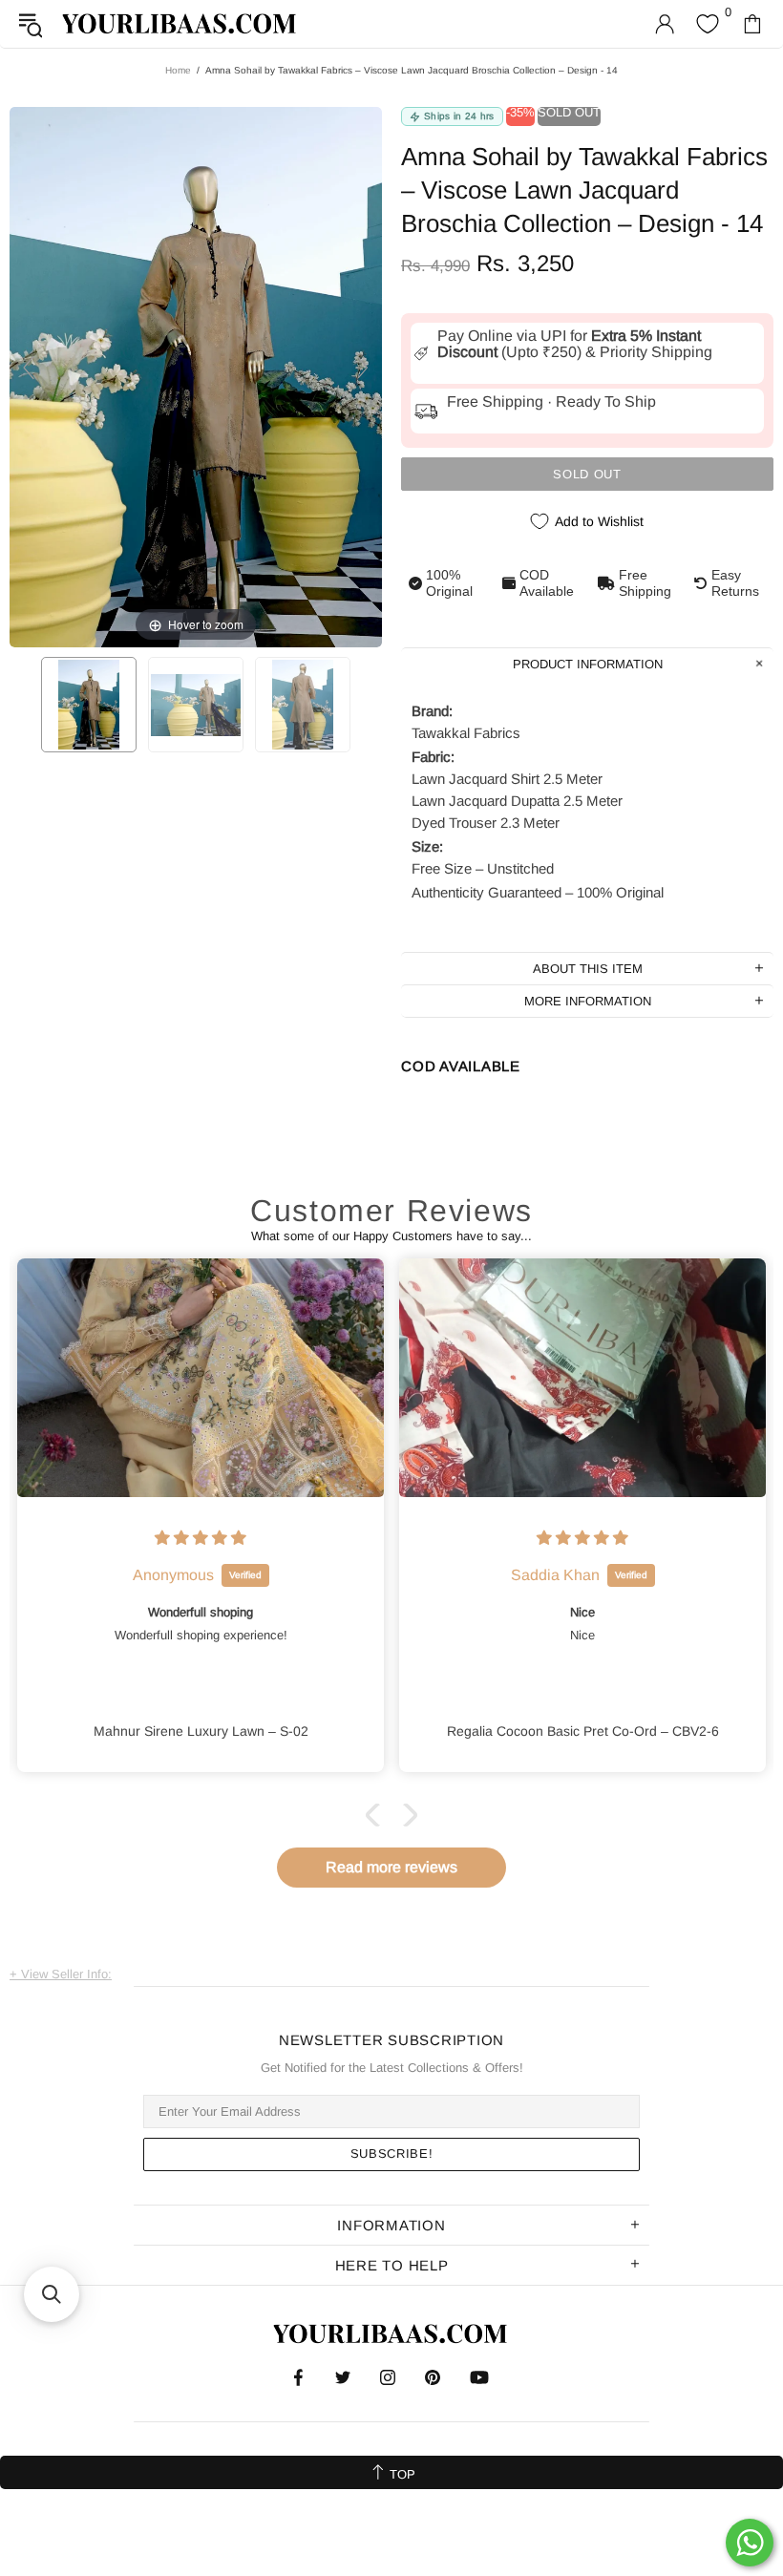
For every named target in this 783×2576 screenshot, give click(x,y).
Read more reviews (391, 1867)
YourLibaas (180, 23)
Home (178, 70)
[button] (377, 1815)
